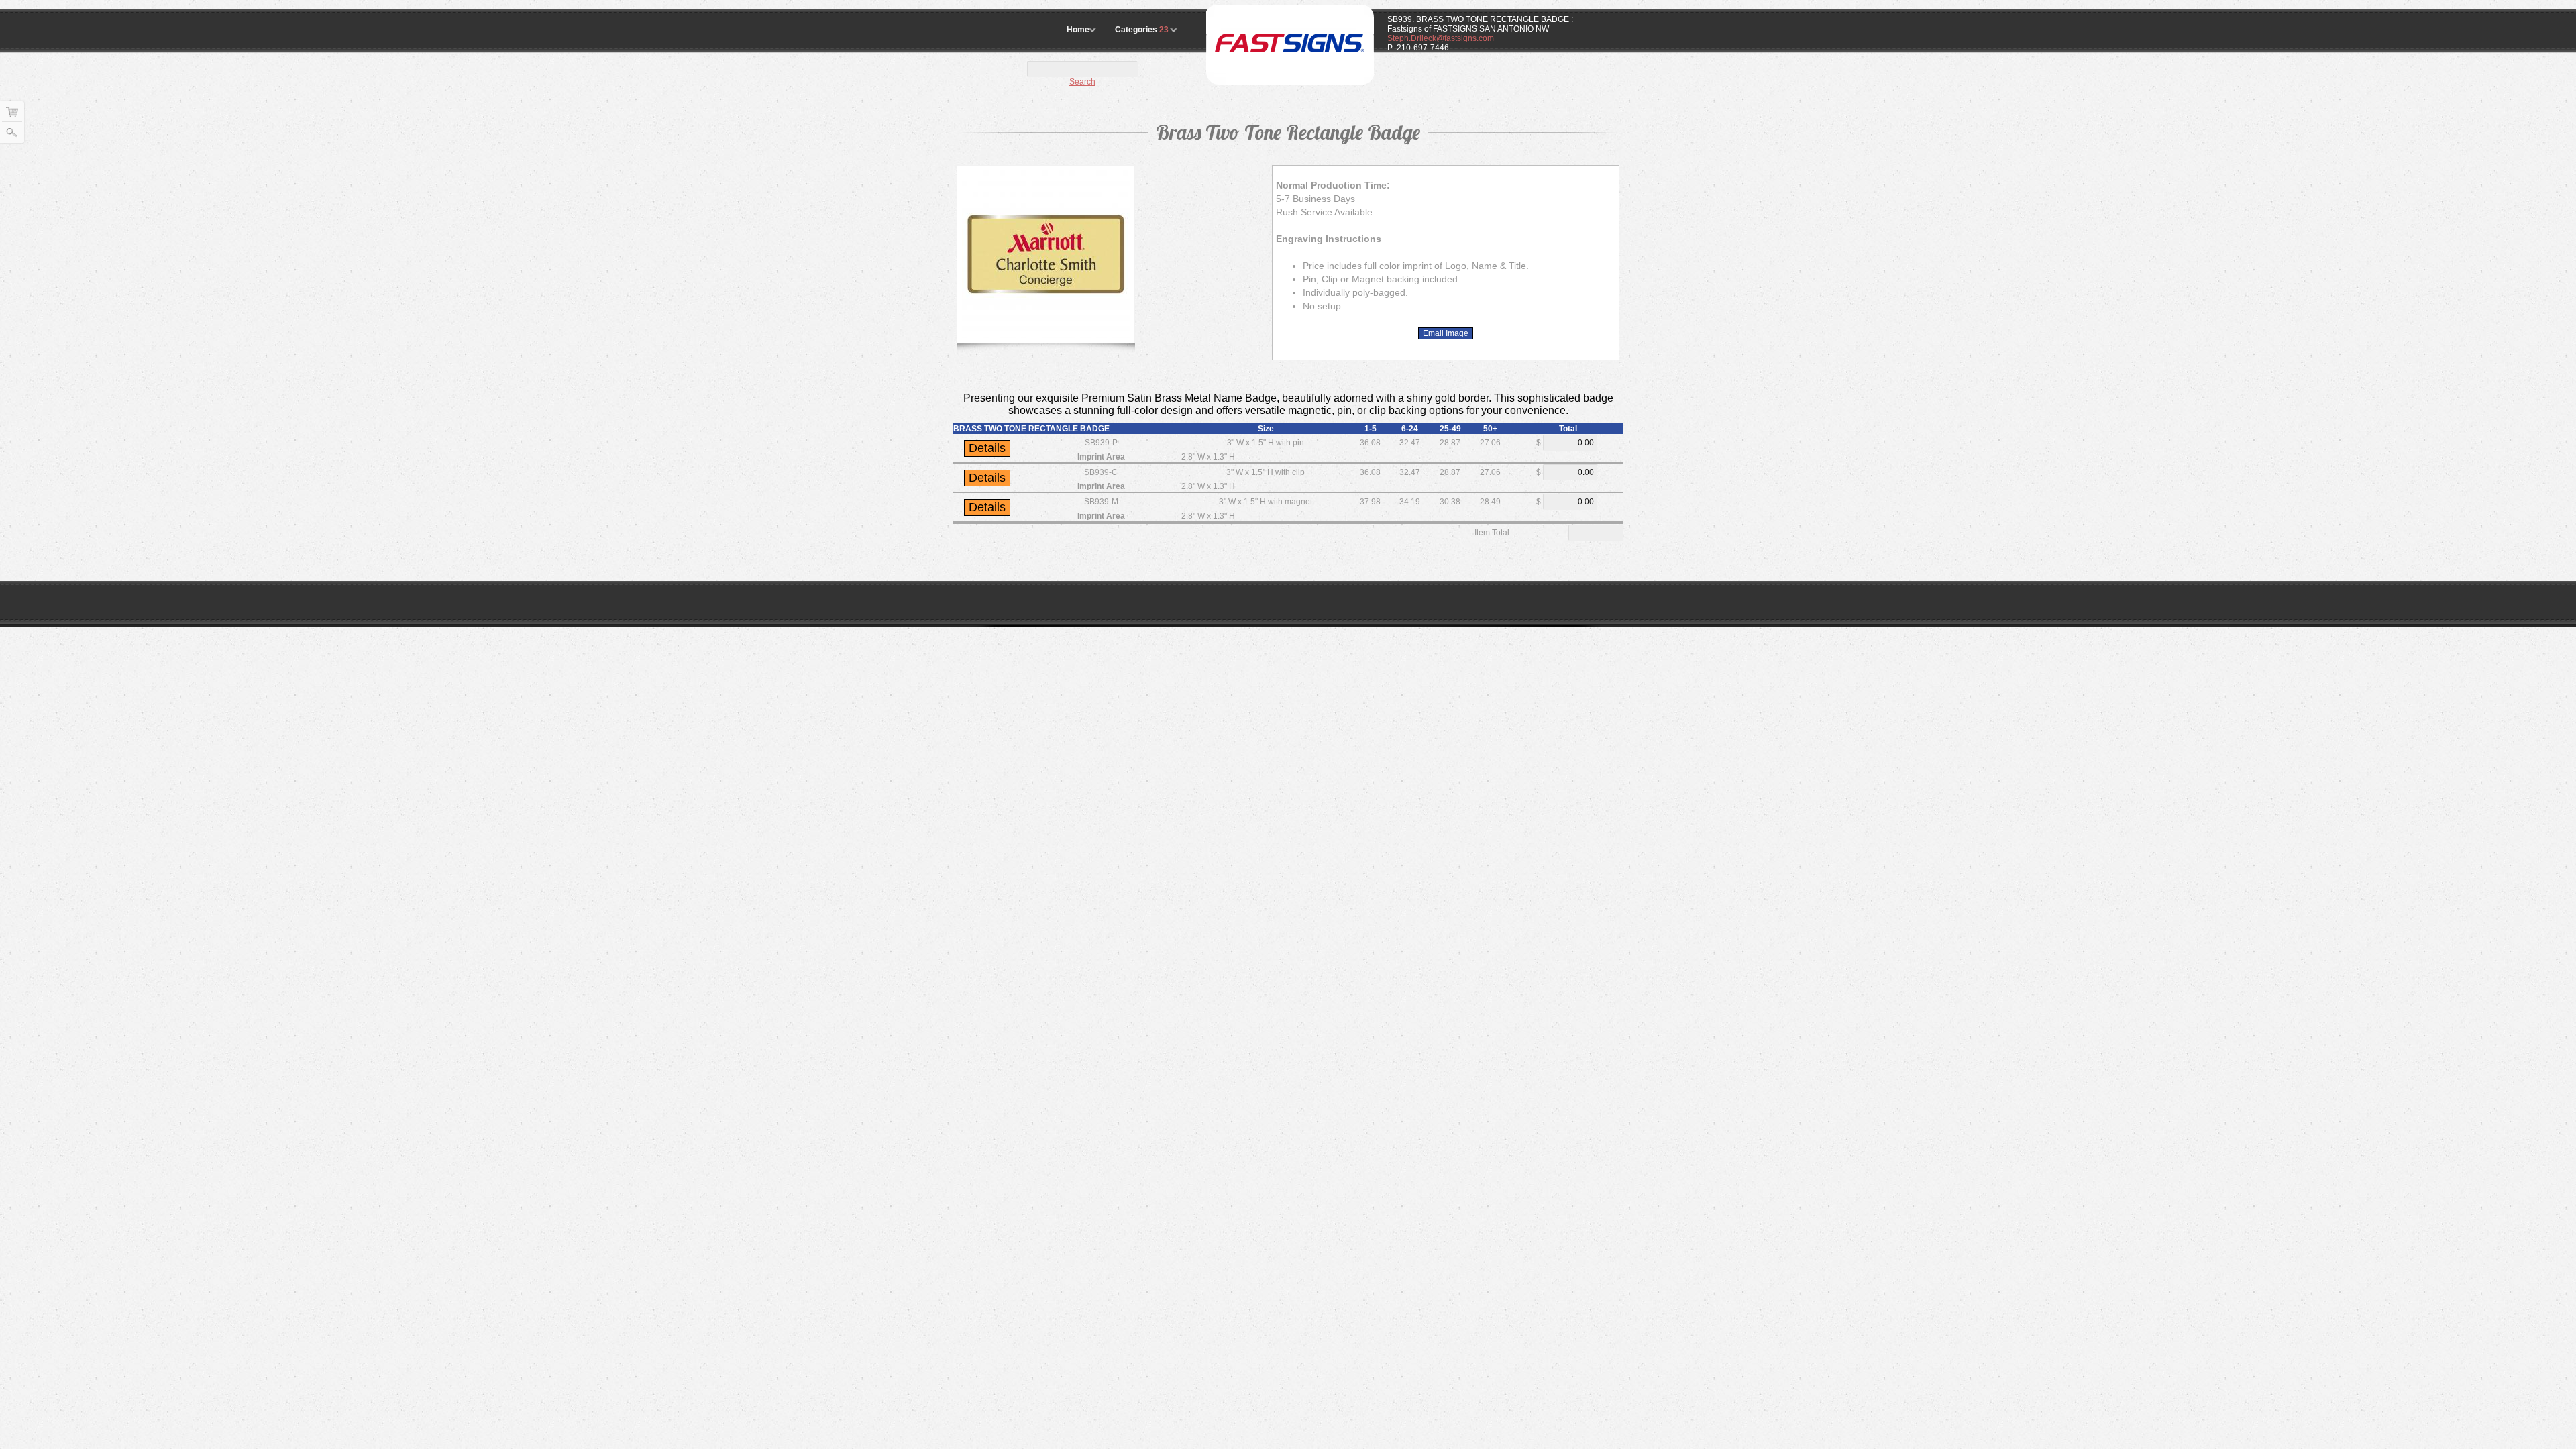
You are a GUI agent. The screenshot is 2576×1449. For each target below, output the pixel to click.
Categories (1142, 30)
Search (1082, 82)
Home (1078, 30)
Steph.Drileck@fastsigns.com (1441, 38)
